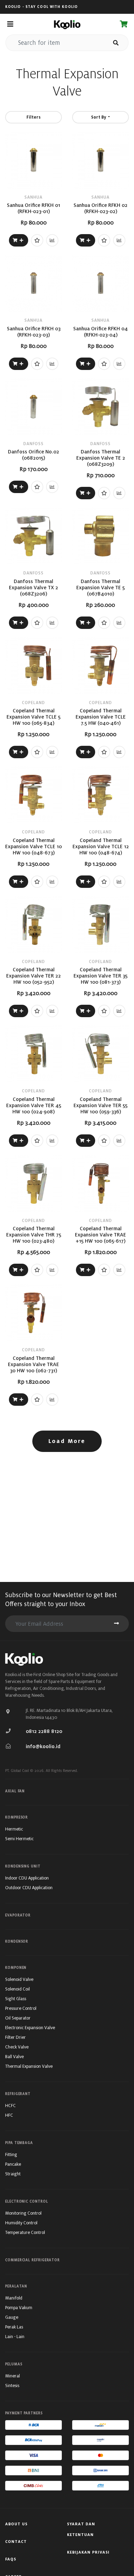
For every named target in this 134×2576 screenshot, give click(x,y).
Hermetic (14, 1829)
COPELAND (33, 703)
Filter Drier (15, 2037)
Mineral (13, 2376)
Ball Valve (14, 2057)
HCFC (10, 2106)
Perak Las (14, 2327)
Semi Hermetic (19, 1839)
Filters (33, 117)
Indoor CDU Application (27, 1878)
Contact (16, 2542)
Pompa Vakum (19, 2308)
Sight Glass (16, 1999)
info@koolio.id (43, 1746)
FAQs (11, 2559)
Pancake (13, 2164)
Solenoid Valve (19, 1979)
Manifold (14, 2298)
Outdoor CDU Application (29, 1888)
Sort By (99, 117)
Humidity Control (21, 2223)
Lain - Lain (15, 2337)
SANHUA (33, 197)
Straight (13, 2174)
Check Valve (17, 2047)
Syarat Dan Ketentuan (81, 2529)
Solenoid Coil (18, 1989)
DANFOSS (33, 444)
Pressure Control (21, 2008)
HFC (9, 2115)
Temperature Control (25, 2232)
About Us (16, 2524)
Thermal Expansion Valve (29, 2066)
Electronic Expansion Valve (30, 2028)
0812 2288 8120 (44, 1731)
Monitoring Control (23, 2213)
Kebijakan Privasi (88, 2552)
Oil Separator (18, 2018)
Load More (67, 1441)
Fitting (11, 2154)
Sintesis (12, 2385)
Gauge (12, 2317)
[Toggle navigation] (10, 24)
